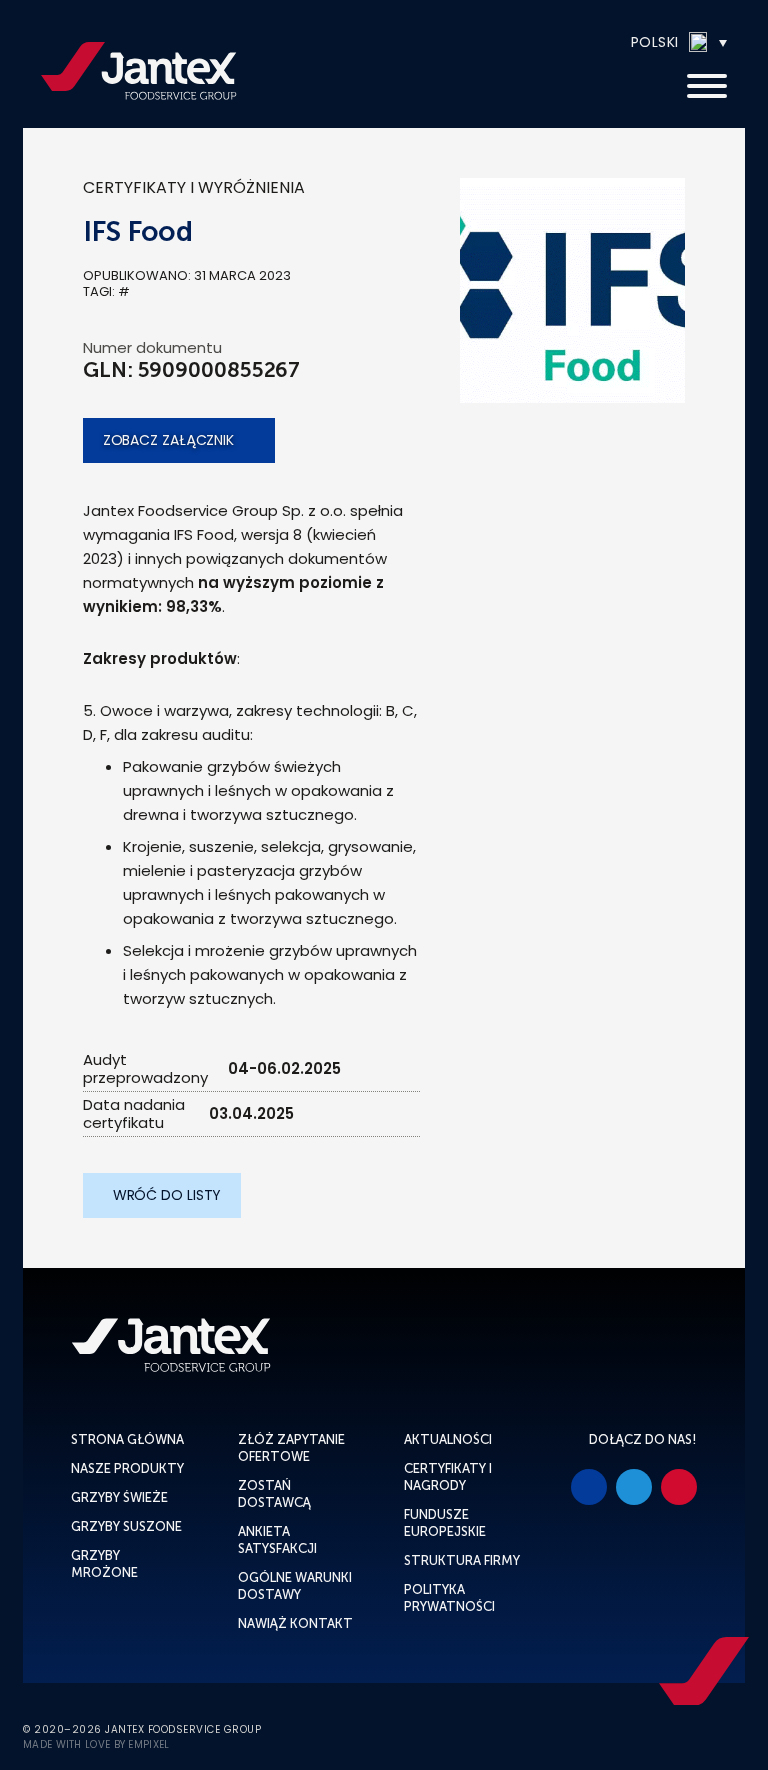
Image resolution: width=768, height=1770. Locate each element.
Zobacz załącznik (168, 440)
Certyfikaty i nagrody (448, 1477)
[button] (618, 42)
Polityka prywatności (449, 1598)
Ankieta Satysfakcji (277, 1540)
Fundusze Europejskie (445, 1523)
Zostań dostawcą (274, 1494)
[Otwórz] (707, 87)
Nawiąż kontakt (295, 1623)
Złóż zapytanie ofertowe (291, 1448)
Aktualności (448, 1439)
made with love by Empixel (96, 1745)
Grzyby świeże (119, 1497)
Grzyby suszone (126, 1526)
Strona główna (127, 1439)
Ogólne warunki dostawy (295, 1586)
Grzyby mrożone (104, 1564)
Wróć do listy (167, 1195)
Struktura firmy (462, 1560)
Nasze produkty (127, 1468)
